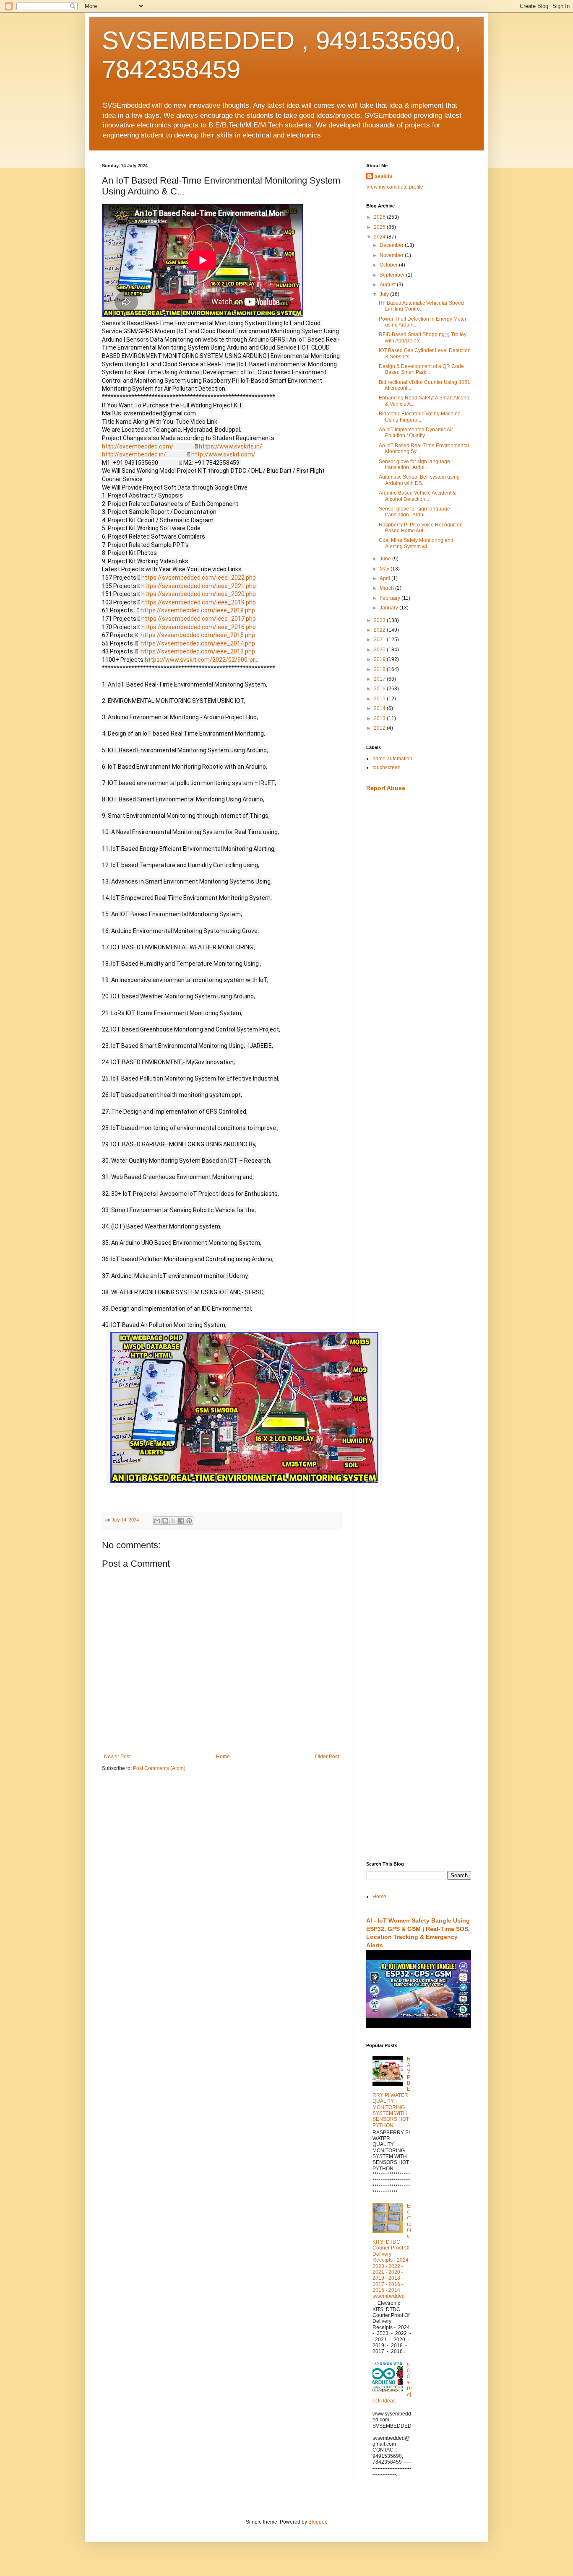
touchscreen (387, 767)
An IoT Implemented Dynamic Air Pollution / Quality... (416, 433)
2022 (380, 630)
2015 (380, 699)
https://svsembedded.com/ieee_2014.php (198, 643)
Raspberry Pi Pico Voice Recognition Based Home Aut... (421, 528)
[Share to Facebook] (181, 1521)
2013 (380, 718)
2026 (380, 217)
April (385, 578)
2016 (380, 689)
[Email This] (157, 1521)
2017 (380, 679)
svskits (383, 176)
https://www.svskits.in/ (231, 446)
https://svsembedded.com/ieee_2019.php (199, 602)
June (386, 559)
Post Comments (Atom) (159, 1768)
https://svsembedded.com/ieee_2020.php (199, 594)
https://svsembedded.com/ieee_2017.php (199, 619)
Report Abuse (386, 788)
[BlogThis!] (165, 1521)
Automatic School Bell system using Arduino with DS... (419, 480)
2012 (380, 728)
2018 (380, 669)
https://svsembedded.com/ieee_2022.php (199, 578)
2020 (380, 650)
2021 (380, 640)
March (387, 588)
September (393, 275)
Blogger (317, 2522)
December (392, 245)
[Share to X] (173, 1521)
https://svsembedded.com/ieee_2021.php (199, 586)
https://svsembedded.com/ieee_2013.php (198, 651)
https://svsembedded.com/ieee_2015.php (198, 635)
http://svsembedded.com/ (138, 446)
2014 (380, 708)
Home (223, 1757)
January (389, 608)
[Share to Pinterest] (189, 1521)
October (389, 265)
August (388, 285)
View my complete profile (395, 187)
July (385, 294)
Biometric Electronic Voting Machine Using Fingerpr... (420, 417)
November (392, 255)
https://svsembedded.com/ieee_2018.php (198, 610)
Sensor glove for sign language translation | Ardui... (414, 464)
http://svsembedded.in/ (134, 454)
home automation (392, 759)
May (385, 569)
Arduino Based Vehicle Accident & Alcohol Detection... (417, 496)
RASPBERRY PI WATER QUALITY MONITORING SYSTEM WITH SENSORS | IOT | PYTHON (392, 2092)
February (391, 598)
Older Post (327, 1757)
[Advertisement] (419, 931)
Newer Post (117, 1757)
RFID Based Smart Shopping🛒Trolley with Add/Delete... (423, 337)
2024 (380, 237)
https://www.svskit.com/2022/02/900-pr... (202, 660)
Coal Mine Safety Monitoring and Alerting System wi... (416, 543)
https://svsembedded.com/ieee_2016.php (199, 627)
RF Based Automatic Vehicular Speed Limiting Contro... (421, 306)
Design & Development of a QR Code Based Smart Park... (421, 369)
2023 (380, 620)
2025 (380, 227)
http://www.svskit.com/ (223, 454)
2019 (380, 659)
